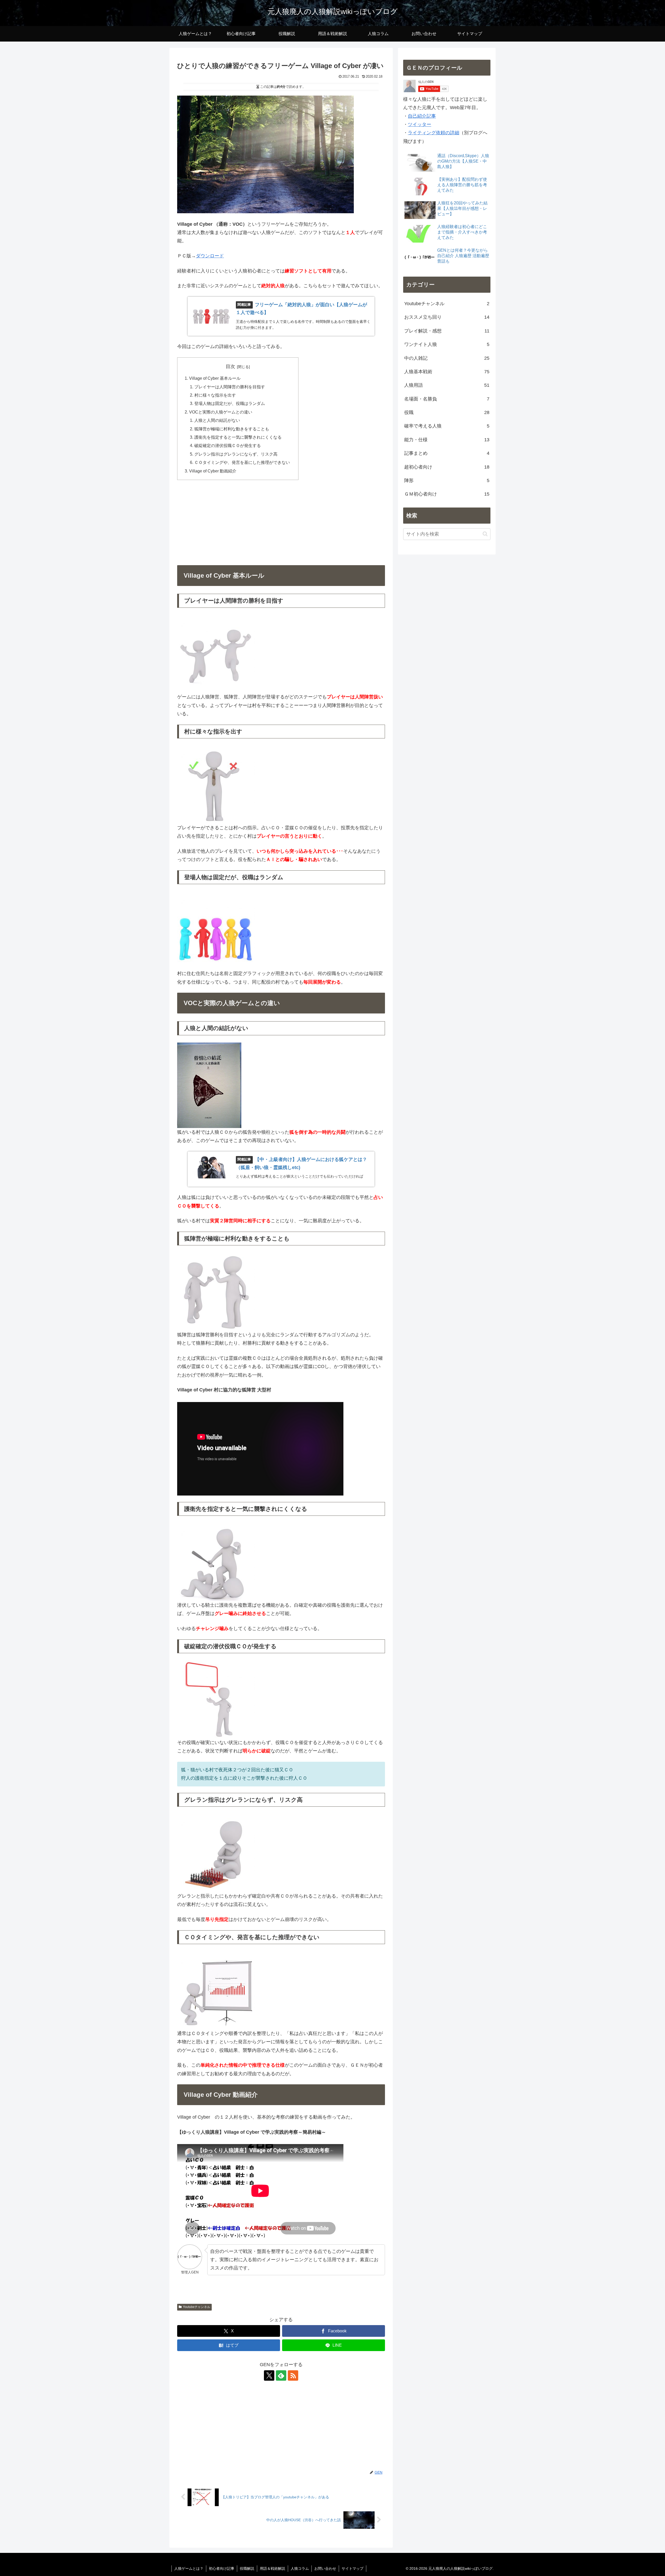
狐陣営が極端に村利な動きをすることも (232, 429)
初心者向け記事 (222, 2568)
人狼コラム (300, 2568)
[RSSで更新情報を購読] (293, 2375)
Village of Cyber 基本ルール (215, 378)
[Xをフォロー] (269, 2375)
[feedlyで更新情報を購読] (281, 2375)
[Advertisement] (281, 522)
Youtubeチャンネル (197, 2307)
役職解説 (247, 2568)
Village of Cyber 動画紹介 (213, 471)
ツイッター (420, 124)
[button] (485, 534)
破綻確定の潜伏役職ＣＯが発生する (228, 445)
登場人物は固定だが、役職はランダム (230, 403)
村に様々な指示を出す (215, 395)
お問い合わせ (325, 2568)
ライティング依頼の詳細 (434, 133)
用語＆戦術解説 (272, 2568)
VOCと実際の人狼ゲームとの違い (221, 412)
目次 (230, 366)
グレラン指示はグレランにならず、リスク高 (236, 454)
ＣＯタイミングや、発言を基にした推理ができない (242, 462)
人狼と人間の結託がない (217, 420)
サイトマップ (353, 2568)
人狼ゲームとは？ (189, 2568)
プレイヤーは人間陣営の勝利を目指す (230, 387)
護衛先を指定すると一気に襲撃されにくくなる (238, 437)
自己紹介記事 (422, 116)
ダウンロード (210, 256)
